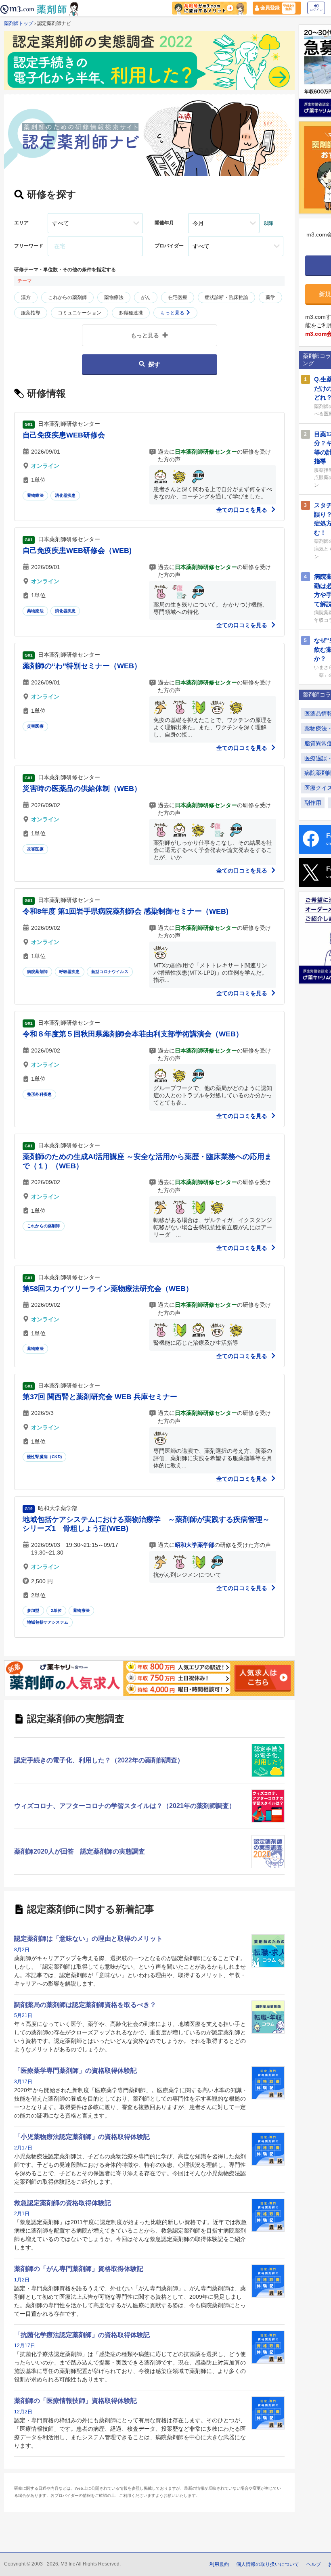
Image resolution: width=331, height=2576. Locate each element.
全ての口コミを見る (243, 510)
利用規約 (219, 2564)
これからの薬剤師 (67, 297)
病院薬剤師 (37, 972)
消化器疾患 (65, 495)
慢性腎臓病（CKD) (44, 1457)
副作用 (313, 803)
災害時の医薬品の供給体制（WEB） (82, 789)
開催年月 (164, 223)
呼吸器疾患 (70, 972)
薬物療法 (114, 297)
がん (146, 297)
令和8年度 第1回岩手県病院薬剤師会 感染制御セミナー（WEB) (126, 911)
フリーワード (29, 246)
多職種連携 (131, 313)
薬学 (270, 297)
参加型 (33, 1610)
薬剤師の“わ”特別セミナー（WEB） (82, 666)
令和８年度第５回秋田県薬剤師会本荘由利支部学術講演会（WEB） (133, 1034)
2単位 (56, 1610)
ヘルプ (314, 2564)
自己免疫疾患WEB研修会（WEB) (77, 550)
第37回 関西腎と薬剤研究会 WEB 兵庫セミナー (100, 1397)
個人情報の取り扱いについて (268, 2564)
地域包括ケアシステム (48, 1622)
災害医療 (35, 726)
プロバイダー (169, 246)
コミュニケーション (80, 313)
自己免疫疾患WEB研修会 (64, 435)
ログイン (316, 10)
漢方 (26, 297)
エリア (21, 223)
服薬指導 (31, 313)
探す (154, 364)
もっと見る (173, 313)
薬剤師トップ (19, 23)
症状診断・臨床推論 (226, 297)
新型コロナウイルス (110, 972)
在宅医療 (178, 297)
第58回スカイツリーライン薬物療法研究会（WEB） (108, 1289)
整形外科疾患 (39, 1094)
